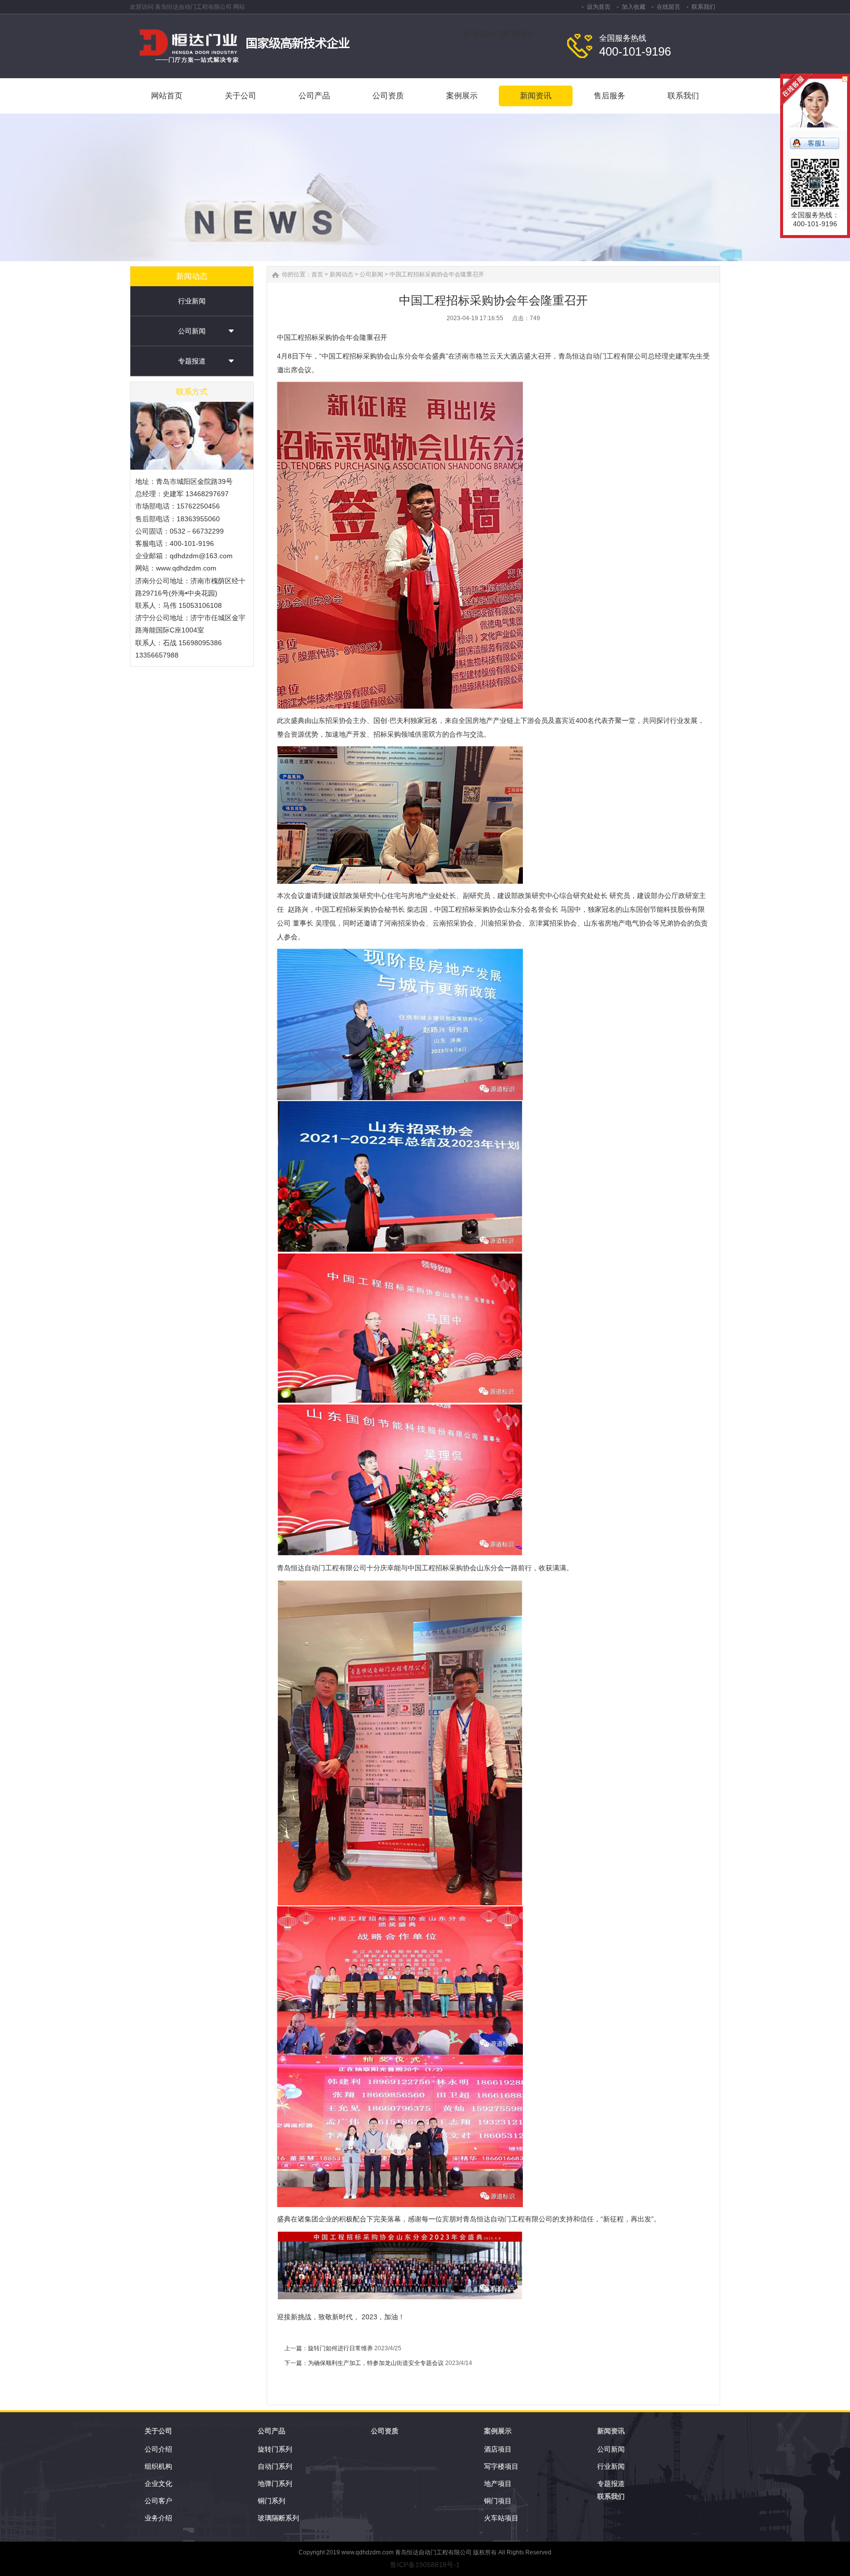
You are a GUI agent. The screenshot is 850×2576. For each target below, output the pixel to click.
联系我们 (703, 7)
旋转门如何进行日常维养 (340, 2348)
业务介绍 (158, 2518)
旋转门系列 (275, 2449)
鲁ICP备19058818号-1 (425, 2565)
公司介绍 (158, 2449)
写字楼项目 (501, 2466)
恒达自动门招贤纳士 (499, 34)
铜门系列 (272, 2501)
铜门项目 (498, 2501)
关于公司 (158, 2431)
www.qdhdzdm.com (367, 2552)
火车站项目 (501, 2518)
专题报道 (192, 361)
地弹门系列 (275, 2484)
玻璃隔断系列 (278, 2518)
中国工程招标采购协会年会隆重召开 (437, 274)
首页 (317, 274)
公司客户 (158, 2501)
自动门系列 (275, 2466)
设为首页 (599, 7)
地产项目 (498, 2484)
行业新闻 (192, 301)
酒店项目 (498, 2449)
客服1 (817, 143)
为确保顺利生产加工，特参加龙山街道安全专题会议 (376, 2363)
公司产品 (272, 2431)
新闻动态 (341, 274)
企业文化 (158, 2484)
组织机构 (158, 2466)
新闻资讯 (611, 2431)
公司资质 (385, 2431)
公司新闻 (192, 331)
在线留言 (668, 7)
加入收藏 (634, 7)
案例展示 (498, 2431)
